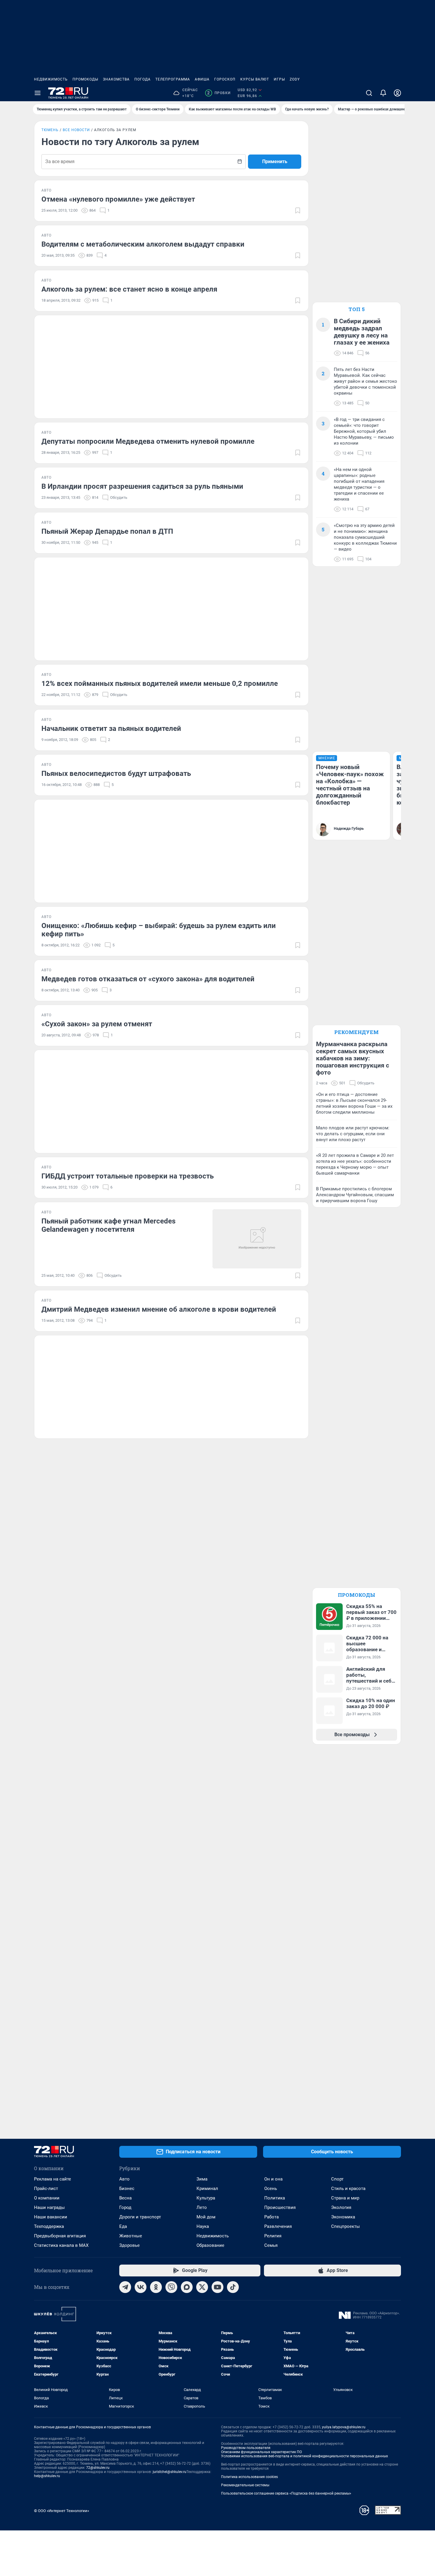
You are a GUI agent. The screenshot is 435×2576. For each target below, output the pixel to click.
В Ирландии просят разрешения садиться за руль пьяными (142, 486)
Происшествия (280, 2207)
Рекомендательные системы (245, 2485)
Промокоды (85, 79)
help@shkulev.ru (47, 2476)
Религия (273, 2236)
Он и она (273, 2179)
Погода (142, 79)
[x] (202, 2287)
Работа (272, 2217)
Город (125, 2207)
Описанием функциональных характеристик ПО (261, 2452)
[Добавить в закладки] (298, 210)
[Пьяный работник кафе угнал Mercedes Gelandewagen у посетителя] (257, 1239)
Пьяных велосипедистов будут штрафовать (116, 774)
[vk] (141, 2287)
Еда (123, 2226)
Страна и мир (345, 2198)
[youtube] (217, 2287)
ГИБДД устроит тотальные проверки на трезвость (128, 1176)
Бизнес (127, 2189)
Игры (279, 79)
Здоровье (129, 2245)
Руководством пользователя (246, 2448)
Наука (203, 2226)
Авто (124, 2179)
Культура (206, 2198)
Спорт (337, 2179)
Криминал (207, 2189)
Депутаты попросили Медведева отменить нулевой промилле (148, 441)
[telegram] (125, 2287)
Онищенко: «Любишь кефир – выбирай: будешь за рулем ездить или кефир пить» (159, 930)
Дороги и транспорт (140, 2217)
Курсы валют (255, 79)
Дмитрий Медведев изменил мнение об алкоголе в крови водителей (159, 1309)
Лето (202, 2207)
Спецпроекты (345, 2226)
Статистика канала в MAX (61, 2245)
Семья (271, 2245)
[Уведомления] (383, 93)
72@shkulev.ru (98, 2468)
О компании (47, 2198)
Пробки (219, 93)
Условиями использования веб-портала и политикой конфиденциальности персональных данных (304, 2456)
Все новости (76, 130)
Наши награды (49, 2207)
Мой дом (206, 2217)
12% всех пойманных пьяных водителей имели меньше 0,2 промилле (160, 684)
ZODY (295, 79)
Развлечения (278, 2226)
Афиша (202, 79)
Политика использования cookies (249, 2477)
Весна (125, 2198)
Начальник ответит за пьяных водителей (111, 729)
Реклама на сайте (53, 2179)
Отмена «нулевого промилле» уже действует (118, 199)
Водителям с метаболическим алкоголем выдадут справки (143, 244)
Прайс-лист (46, 2189)
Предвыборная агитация (60, 2236)
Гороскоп (225, 79)
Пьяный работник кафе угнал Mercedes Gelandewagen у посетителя (108, 1225)
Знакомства (116, 79)
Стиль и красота (348, 2189)
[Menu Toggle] (38, 93)
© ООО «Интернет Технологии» (62, 2511)
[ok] (156, 2287)
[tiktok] (233, 2287)
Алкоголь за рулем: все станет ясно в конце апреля (129, 289)
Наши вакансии (51, 2217)
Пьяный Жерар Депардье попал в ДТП (107, 531)
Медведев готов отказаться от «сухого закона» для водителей (148, 979)
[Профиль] (397, 93)
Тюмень (50, 130)
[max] (187, 2287)
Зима (202, 2179)
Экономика (343, 2217)
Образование (210, 2245)
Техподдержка (49, 2226)
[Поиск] (369, 93)
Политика (275, 2198)
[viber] (171, 2287)
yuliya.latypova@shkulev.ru (344, 2427)
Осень (271, 2189)
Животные (131, 2236)
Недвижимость (51, 79)
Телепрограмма (173, 79)
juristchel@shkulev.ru (170, 2472)
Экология (341, 2207)
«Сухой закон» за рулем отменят (97, 1024)
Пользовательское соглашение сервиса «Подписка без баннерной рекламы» (286, 2493)
